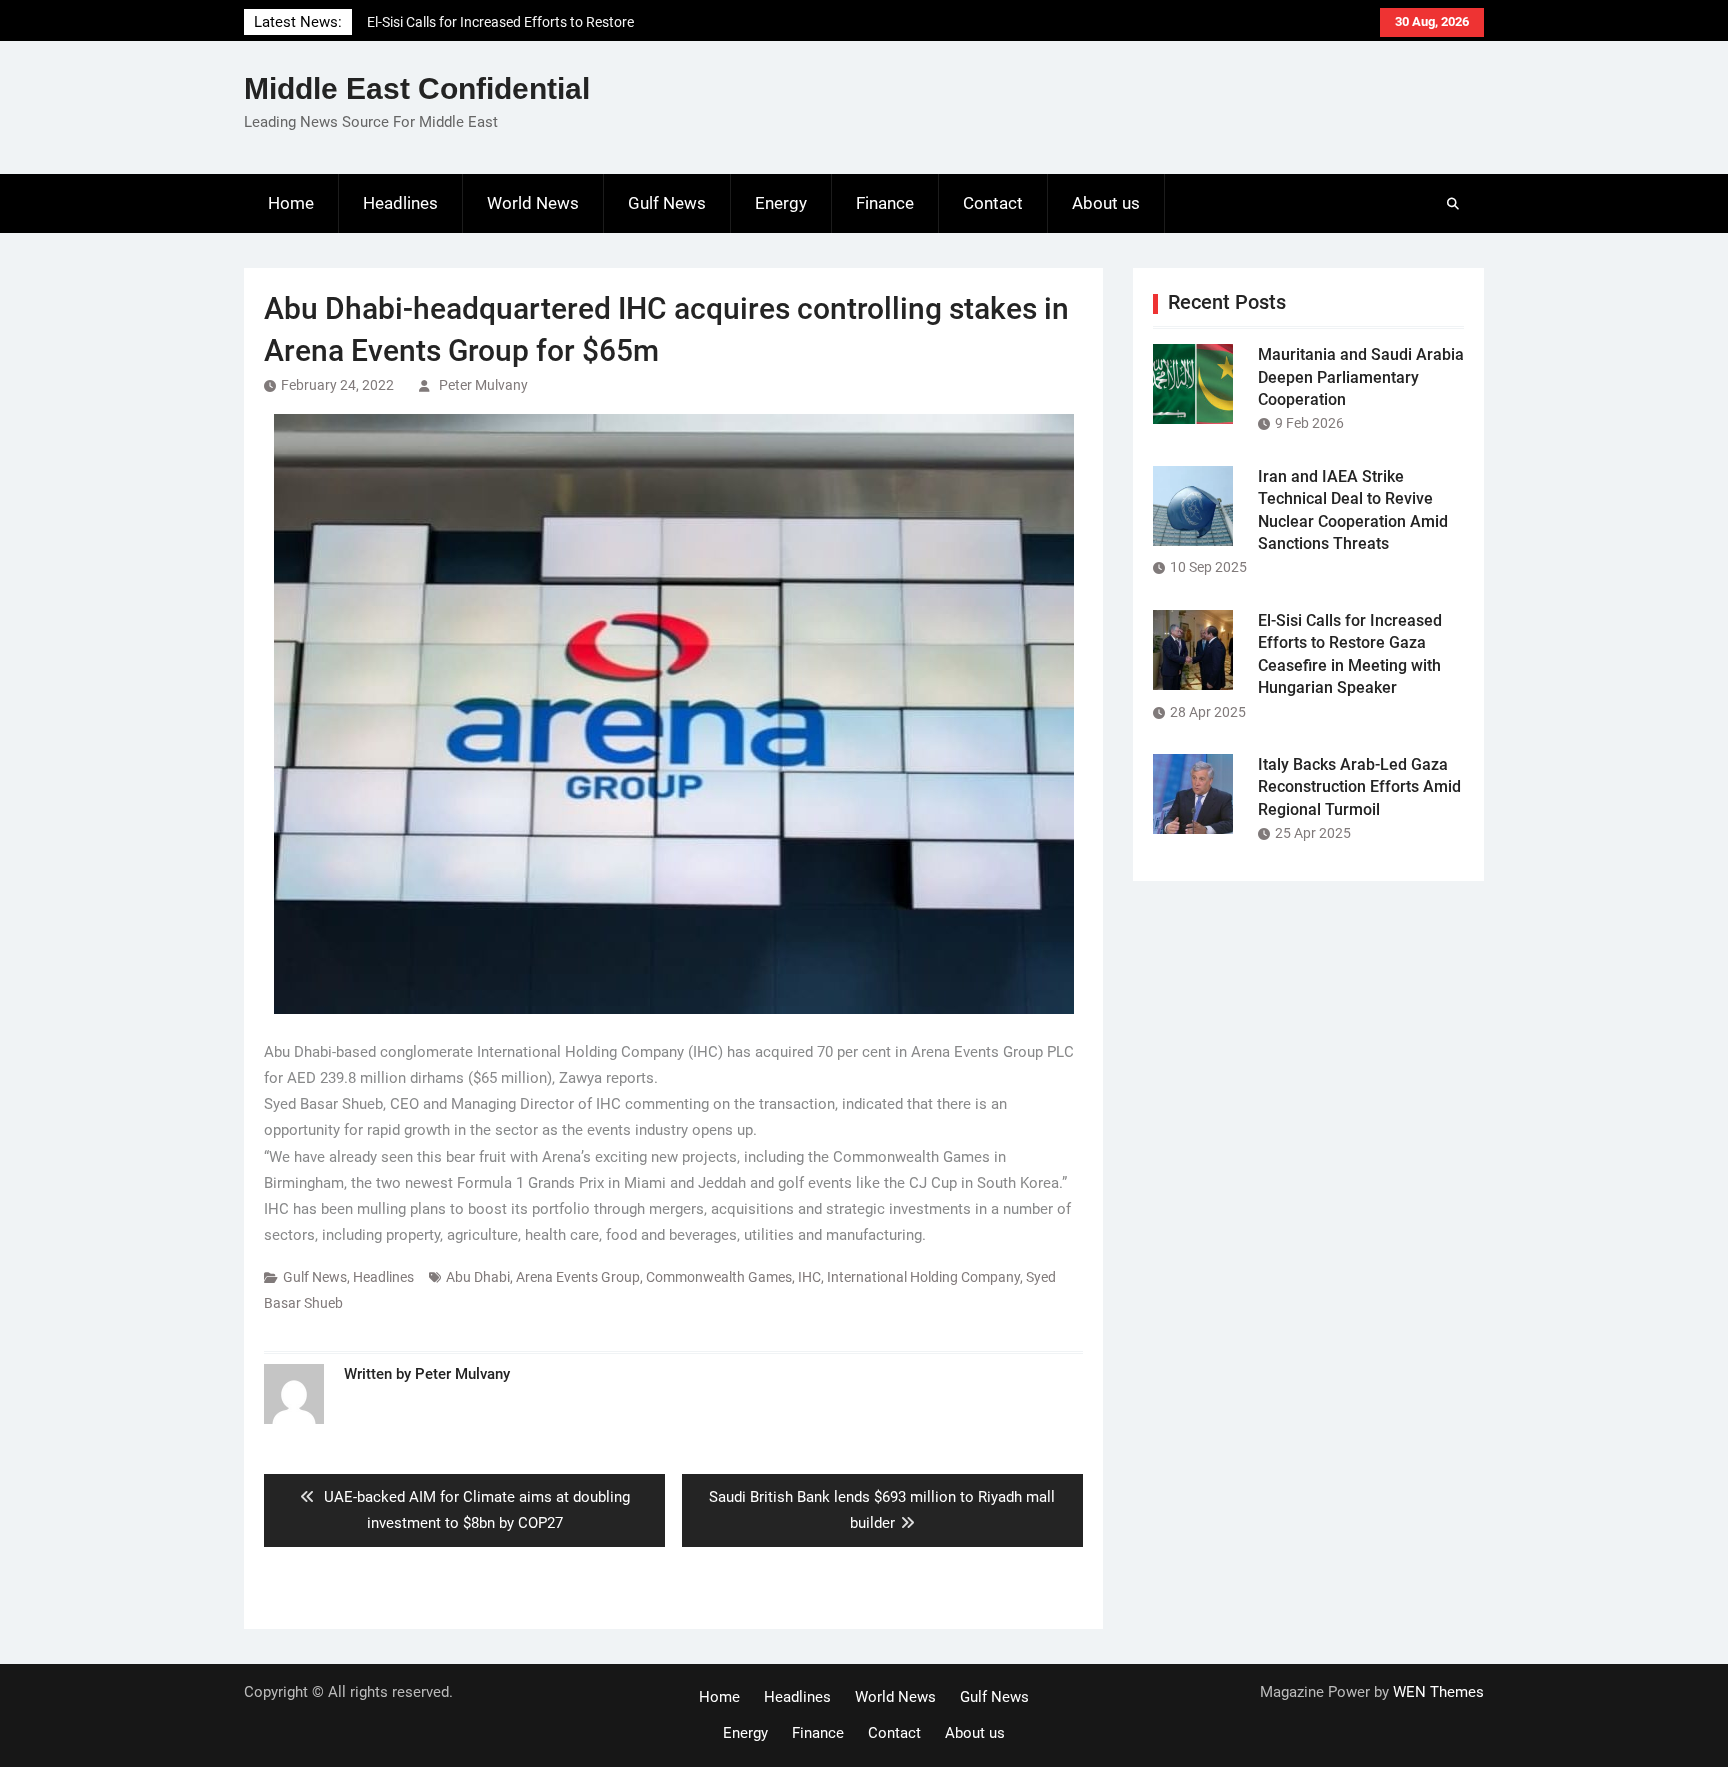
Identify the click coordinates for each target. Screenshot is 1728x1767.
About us (1106, 203)
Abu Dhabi (478, 1277)
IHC (809, 1277)
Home (291, 203)
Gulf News (667, 203)
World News (533, 203)
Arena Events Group (578, 1277)
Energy (781, 203)
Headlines (400, 203)
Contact (993, 203)
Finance (885, 203)
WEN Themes (1438, 1692)
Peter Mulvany (483, 385)
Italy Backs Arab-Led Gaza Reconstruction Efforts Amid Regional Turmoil (1359, 787)
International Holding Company (923, 1277)
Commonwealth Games (719, 1277)
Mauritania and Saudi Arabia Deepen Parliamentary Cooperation (1361, 377)
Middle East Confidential (417, 88)
